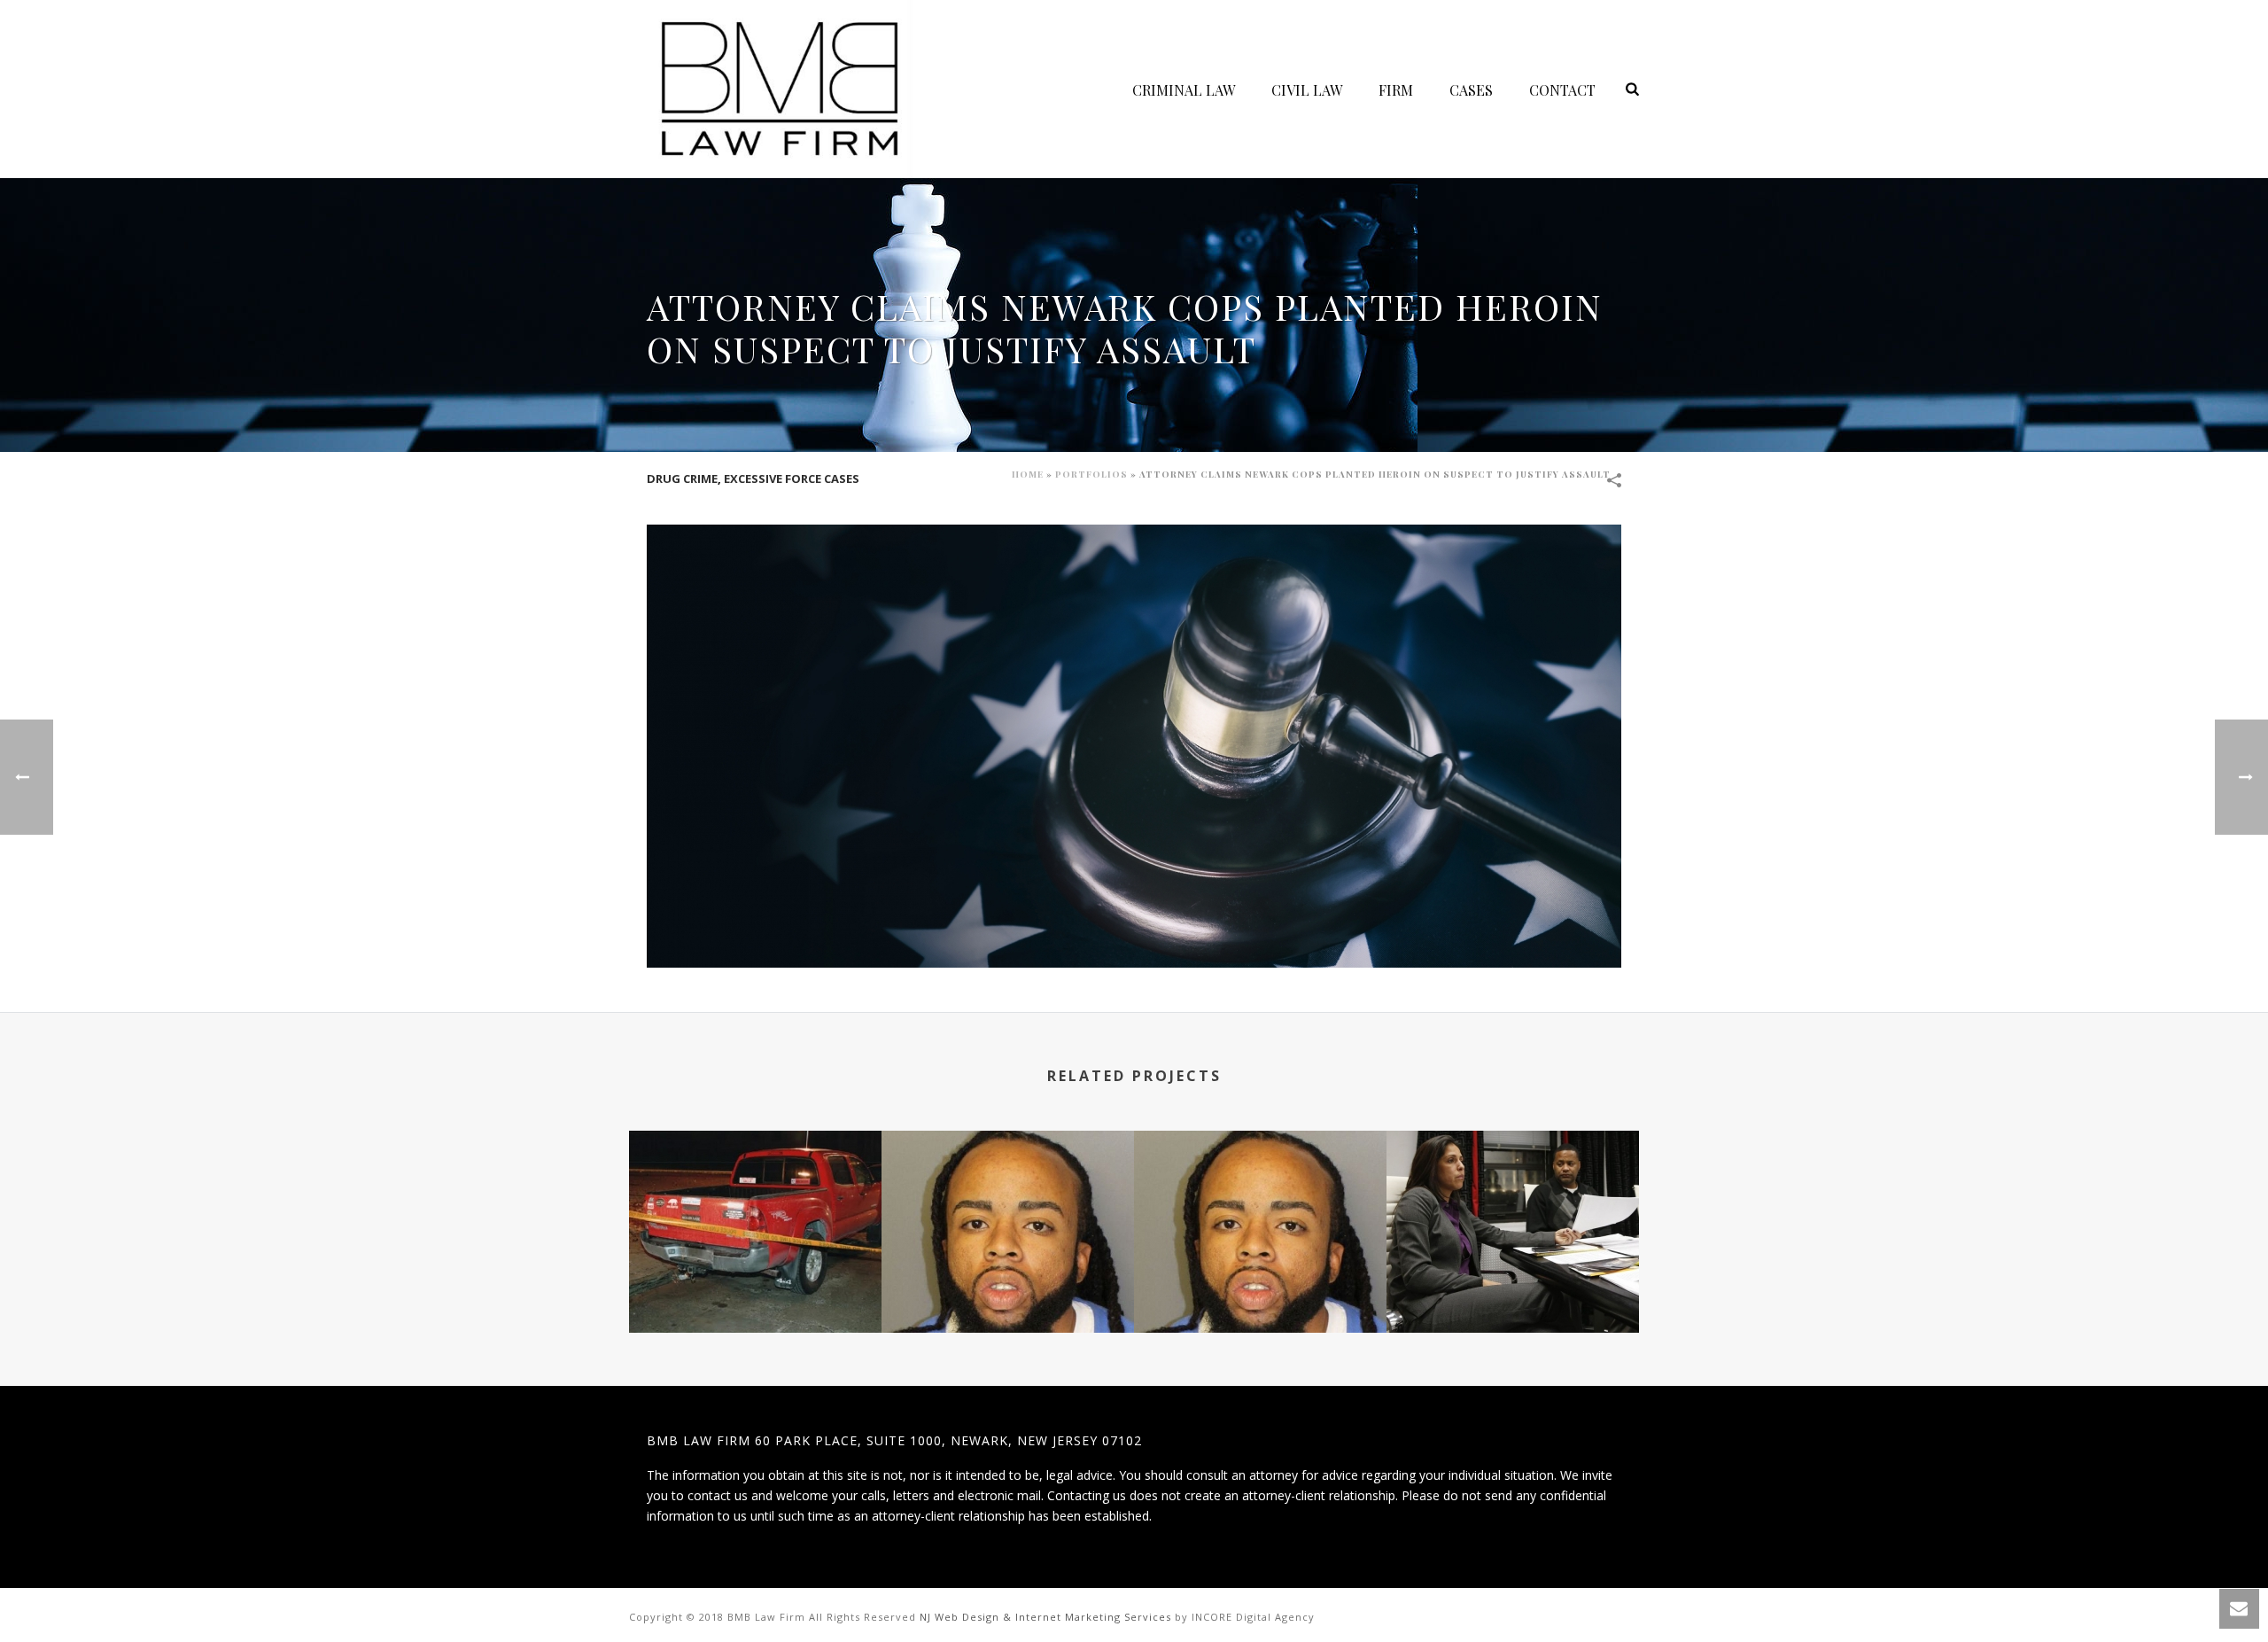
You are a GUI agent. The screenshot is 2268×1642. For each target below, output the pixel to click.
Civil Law (1307, 90)
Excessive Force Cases (792, 479)
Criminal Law (1184, 90)
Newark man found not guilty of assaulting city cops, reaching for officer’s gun (1008, 1266)
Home (1028, 474)
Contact (1562, 90)
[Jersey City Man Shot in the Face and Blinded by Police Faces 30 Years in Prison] (755, 1202)
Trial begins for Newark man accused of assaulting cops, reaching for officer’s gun (1261, 1266)
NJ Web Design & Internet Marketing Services (1045, 1617)
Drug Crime (682, 479)
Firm (1396, 90)
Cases (1471, 90)
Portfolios (1091, 474)
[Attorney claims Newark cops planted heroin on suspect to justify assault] (1134, 745)
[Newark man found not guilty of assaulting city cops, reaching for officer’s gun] (1008, 1202)
